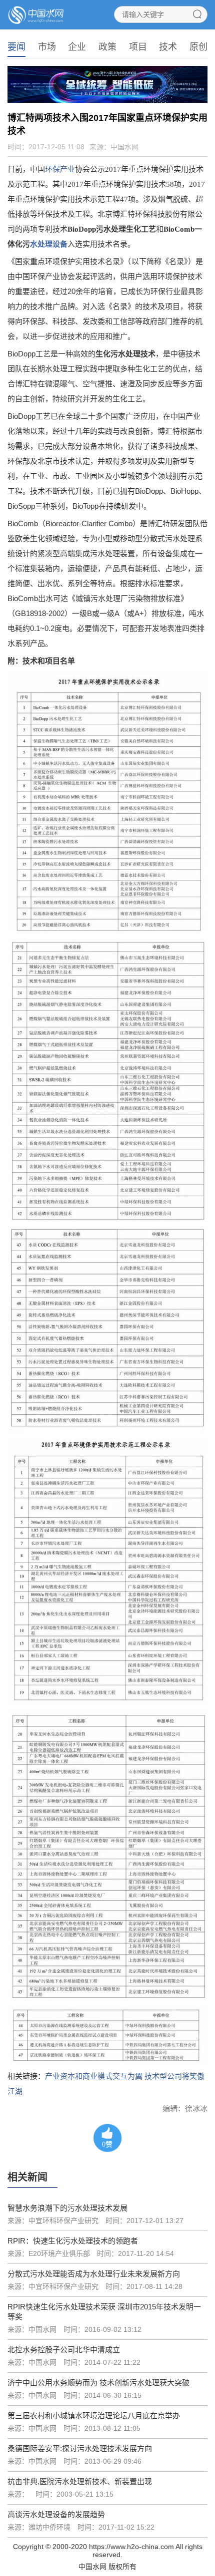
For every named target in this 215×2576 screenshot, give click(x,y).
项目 (138, 47)
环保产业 (60, 169)
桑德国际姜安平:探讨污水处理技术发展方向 (80, 2448)
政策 (107, 47)
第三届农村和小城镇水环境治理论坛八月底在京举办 (94, 2415)
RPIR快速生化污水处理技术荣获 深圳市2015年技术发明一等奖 (104, 2312)
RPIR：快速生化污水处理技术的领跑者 (73, 2241)
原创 (198, 47)
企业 (77, 47)
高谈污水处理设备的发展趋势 (56, 2514)
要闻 (16, 47)
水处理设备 (49, 244)
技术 (168, 47)
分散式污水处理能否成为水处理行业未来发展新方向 (94, 2274)
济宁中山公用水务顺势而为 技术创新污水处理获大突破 (98, 2383)
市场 (47, 47)
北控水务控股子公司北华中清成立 (64, 2350)
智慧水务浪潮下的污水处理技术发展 (67, 2208)
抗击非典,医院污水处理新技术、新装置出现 (80, 2481)
